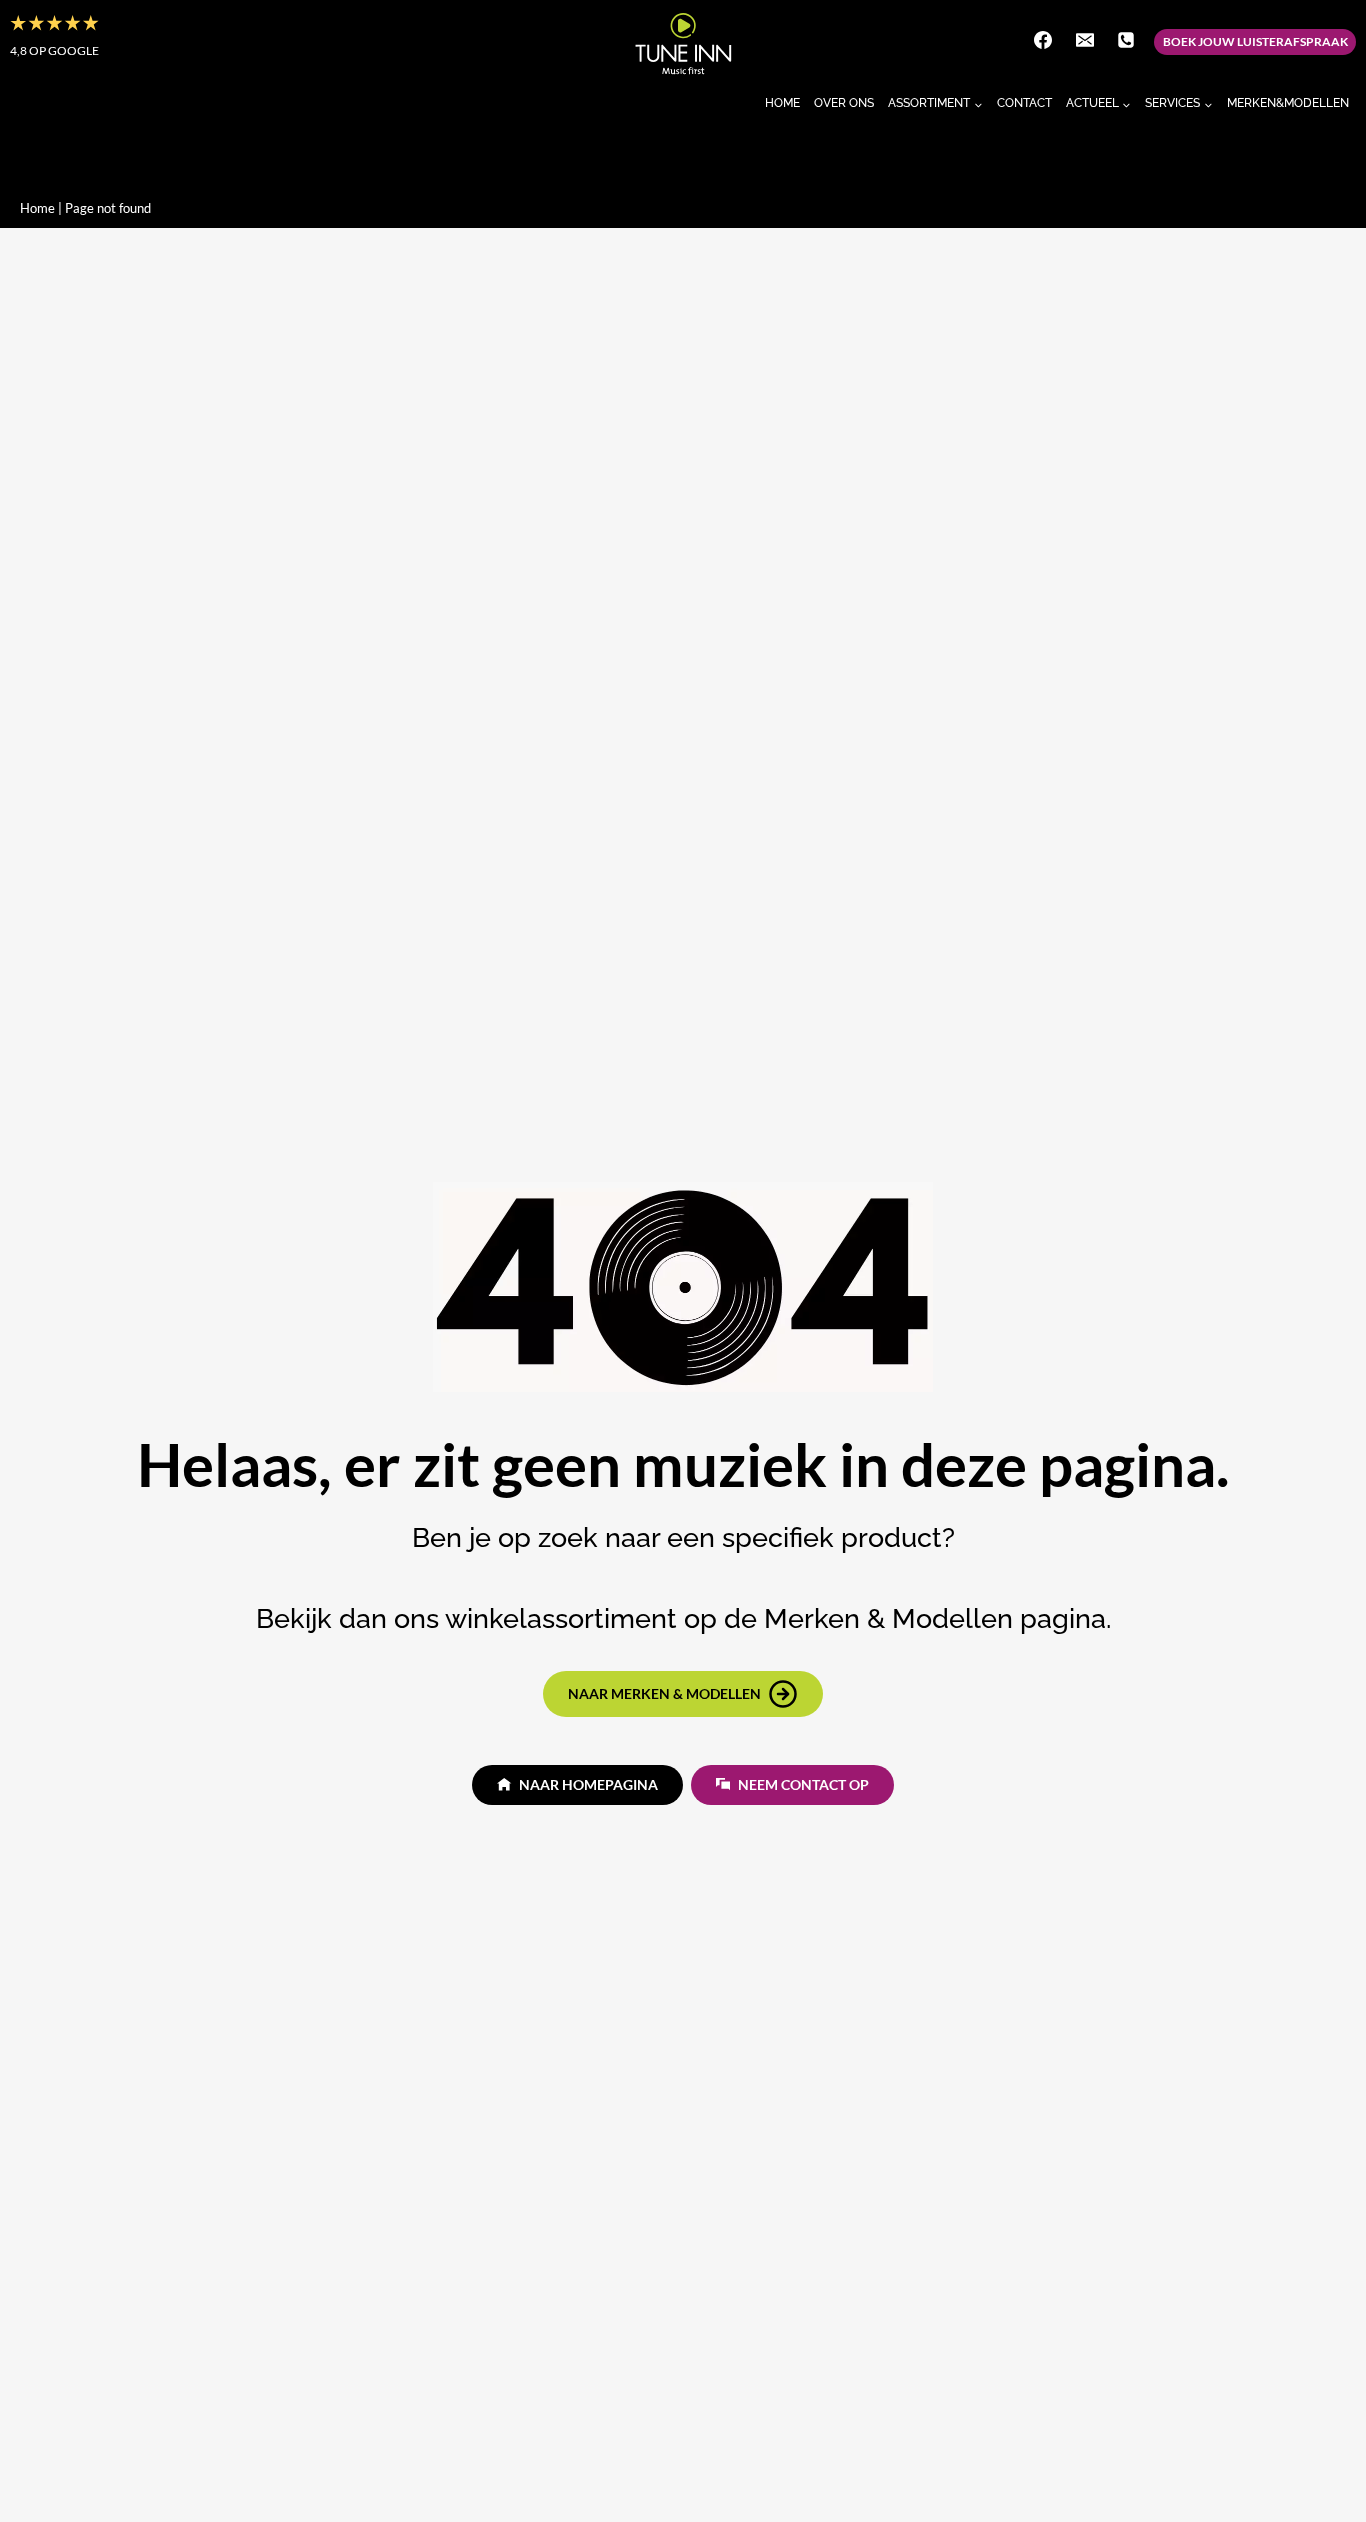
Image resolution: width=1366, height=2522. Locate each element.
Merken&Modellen (1288, 103)
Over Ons (844, 103)
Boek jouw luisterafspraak (1255, 41)
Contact (1024, 103)
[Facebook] (1043, 40)
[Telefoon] (1126, 40)
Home (782, 103)
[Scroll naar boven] (1314, 2465)
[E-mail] (1085, 40)
